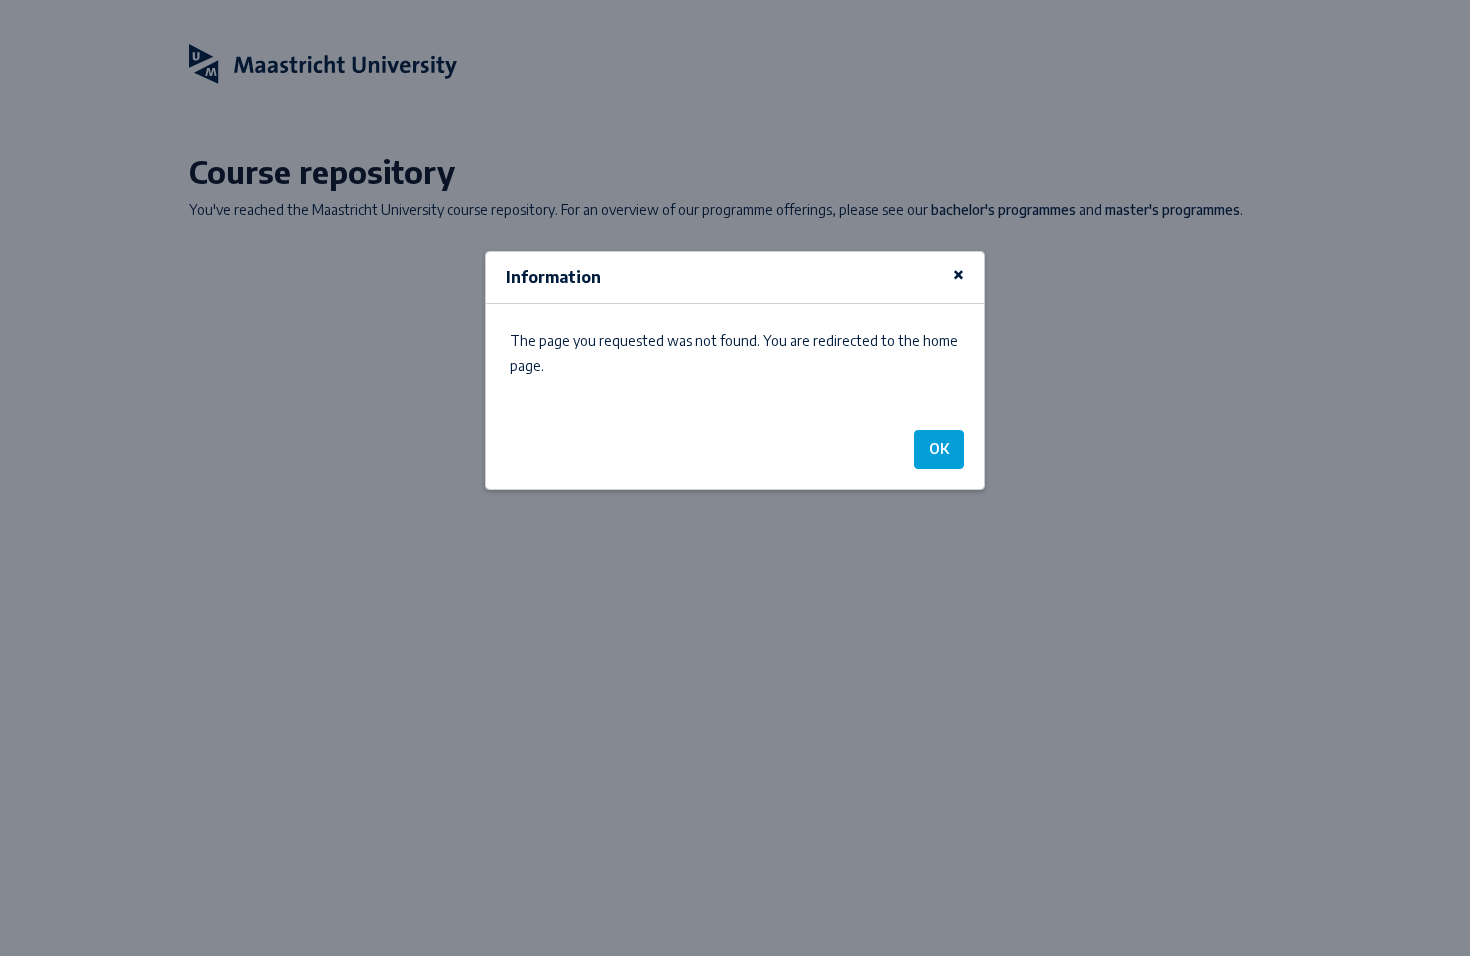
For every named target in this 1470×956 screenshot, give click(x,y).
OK (939, 448)
